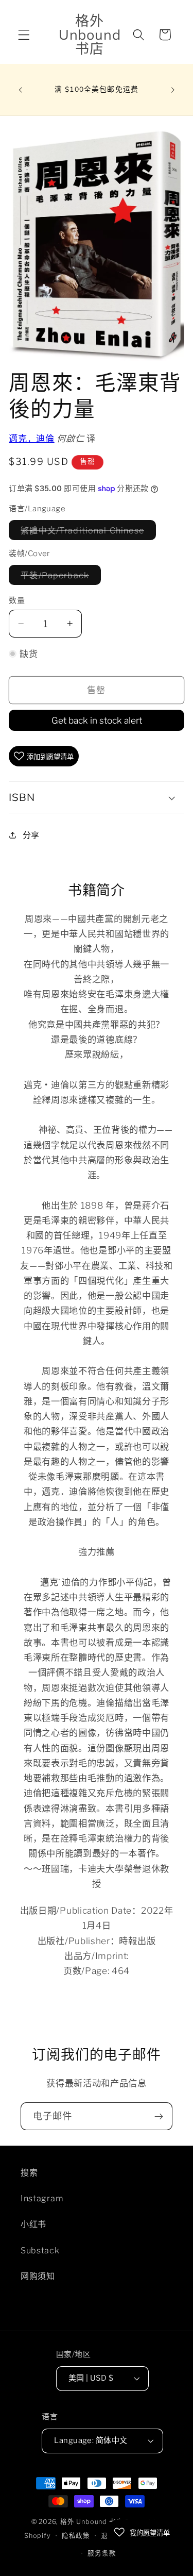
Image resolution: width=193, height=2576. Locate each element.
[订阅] (159, 2116)
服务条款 (102, 2553)
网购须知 (38, 2276)
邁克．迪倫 (31, 438)
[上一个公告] (20, 90)
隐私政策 (76, 2536)
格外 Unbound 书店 (92, 2522)
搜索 (29, 2172)
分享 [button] (31, 835)
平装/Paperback (59, 577)
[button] (24, 35)
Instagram (42, 2198)
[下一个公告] (173, 90)
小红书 (33, 2224)
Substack (40, 2250)
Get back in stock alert (97, 720)
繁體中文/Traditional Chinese (86, 532)
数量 (17, 600)
